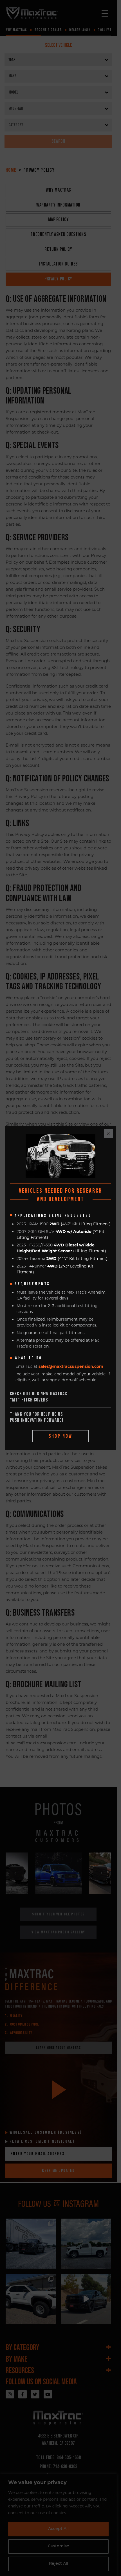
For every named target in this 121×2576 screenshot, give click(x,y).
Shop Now (61, 1436)
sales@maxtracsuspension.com (71, 1366)
